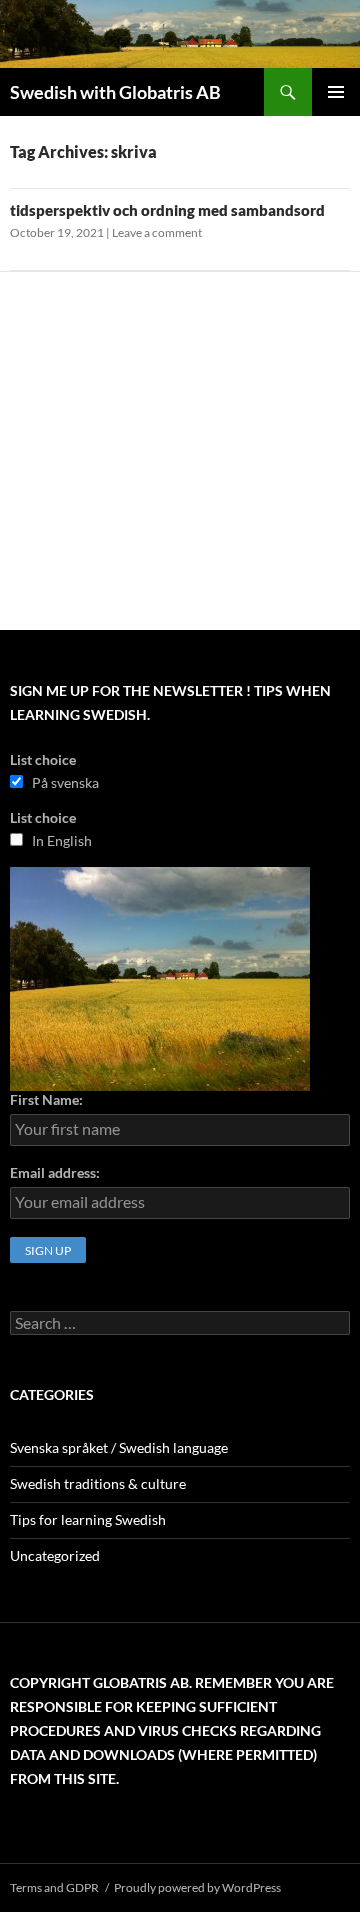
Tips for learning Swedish (88, 1519)
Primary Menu (336, 92)
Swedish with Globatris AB (115, 92)
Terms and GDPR (54, 1887)
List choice (43, 759)
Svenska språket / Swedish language (119, 1447)
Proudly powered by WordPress (197, 1887)
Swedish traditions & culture (98, 1483)
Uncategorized (55, 1555)
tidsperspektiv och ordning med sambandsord (167, 210)
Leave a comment (157, 232)
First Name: (46, 1099)
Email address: (55, 1172)
